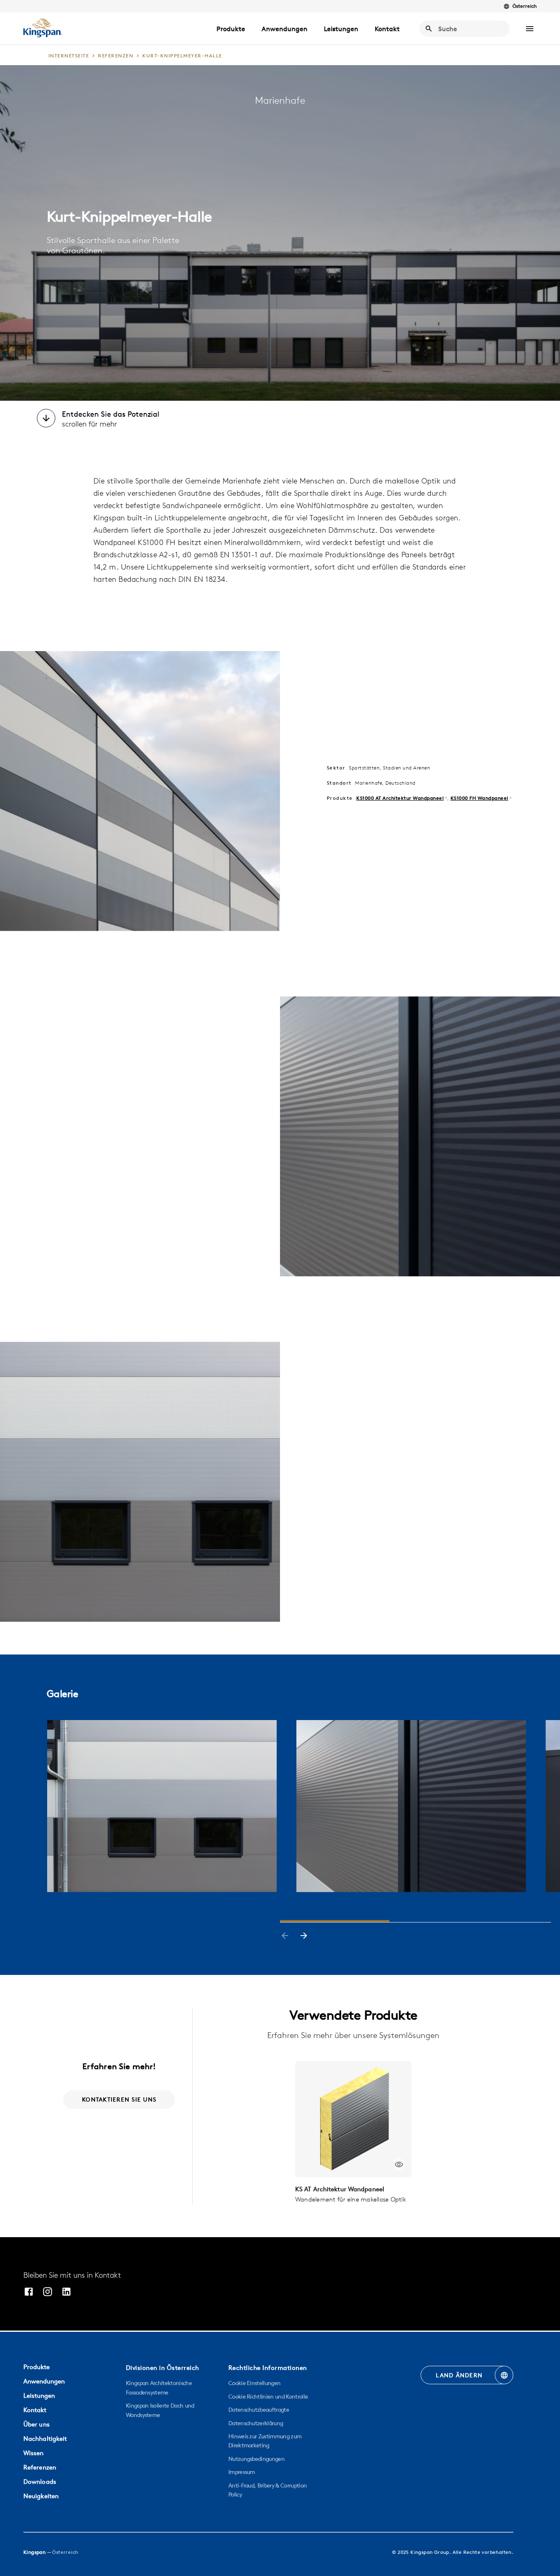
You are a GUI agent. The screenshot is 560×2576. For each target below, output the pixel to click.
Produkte (231, 29)
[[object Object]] (353, 2119)
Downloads (40, 2482)
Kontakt (387, 29)
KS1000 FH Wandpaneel (479, 798)
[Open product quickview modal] (399, 2164)
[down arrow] (46, 419)
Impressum (242, 2472)
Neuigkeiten (41, 2496)
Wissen (34, 2453)
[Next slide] (304, 1936)
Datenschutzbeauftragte (259, 2410)
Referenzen (40, 2467)
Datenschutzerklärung (256, 2423)
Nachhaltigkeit (45, 2439)
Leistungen (341, 29)
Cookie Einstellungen (254, 2383)
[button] (530, 29)
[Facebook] (29, 2293)
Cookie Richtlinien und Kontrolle (268, 2397)
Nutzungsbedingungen (256, 2459)
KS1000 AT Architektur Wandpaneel (400, 798)
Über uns (36, 2424)
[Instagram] (48, 2293)
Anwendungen (285, 29)
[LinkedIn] (66, 2293)
